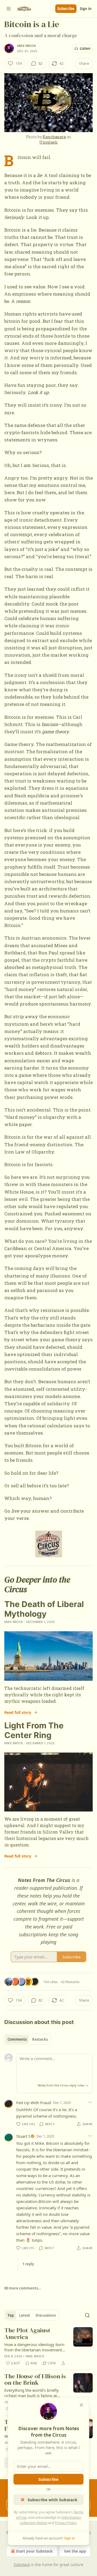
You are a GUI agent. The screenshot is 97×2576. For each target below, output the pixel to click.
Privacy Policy (66, 2523)
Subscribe (66, 9)
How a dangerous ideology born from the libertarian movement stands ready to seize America (34, 2347)
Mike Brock (27, 46)
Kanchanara (54, 137)
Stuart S (23, 2136)
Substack (22, 2565)
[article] (48, 2347)
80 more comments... (23, 2288)
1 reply (28, 2264)
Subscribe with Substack (52, 2500)
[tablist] (28, 2039)
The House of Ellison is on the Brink (35, 2380)
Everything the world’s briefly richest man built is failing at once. (32, 2393)
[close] (81, 2405)
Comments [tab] (17, 2039)
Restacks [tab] (40, 2039)
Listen (85, 48)
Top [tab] (11, 2315)
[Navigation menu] (9, 9)
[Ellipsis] (90, 2102)
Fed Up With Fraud (34, 2103)
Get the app (75, 2551)
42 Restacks (70, 1982)
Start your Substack (34, 2551)
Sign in (86, 9)
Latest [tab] (25, 2315)
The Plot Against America (27, 2334)
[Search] (87, 2315)
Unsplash (48, 142)
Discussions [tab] (46, 2315)
